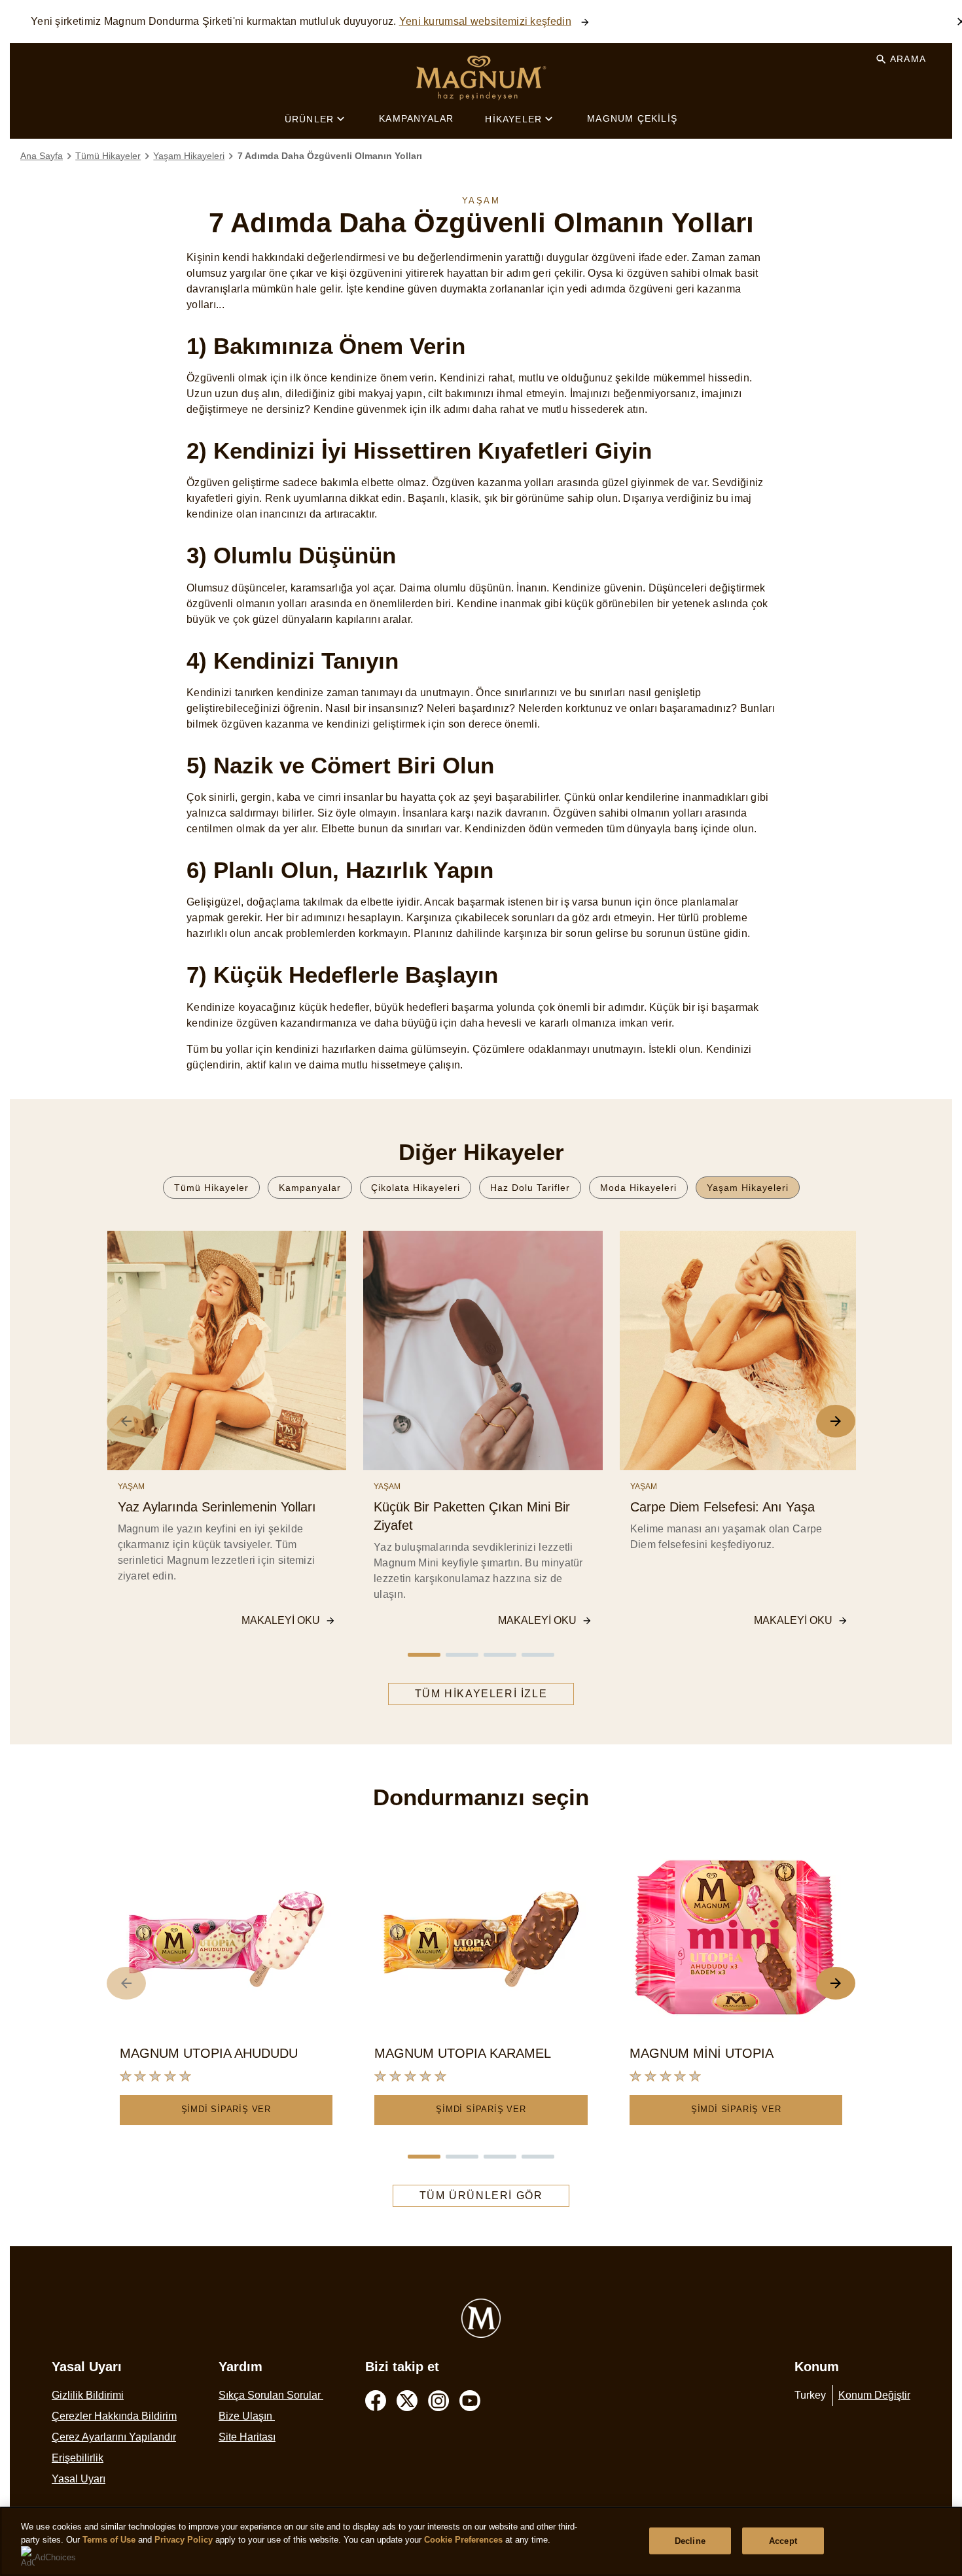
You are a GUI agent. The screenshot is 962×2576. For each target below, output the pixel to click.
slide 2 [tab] (462, 1655)
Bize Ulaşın (247, 2416)
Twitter (407, 2401)
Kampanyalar (416, 118)
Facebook (376, 2401)
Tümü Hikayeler (211, 1188)
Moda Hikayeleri (638, 1188)
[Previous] (126, 1421)
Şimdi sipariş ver (226, 2109)
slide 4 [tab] (538, 1655)
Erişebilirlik (78, 2458)
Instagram (438, 2401)
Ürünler (309, 119)
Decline (690, 2540)
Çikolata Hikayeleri (416, 1188)
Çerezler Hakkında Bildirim (114, 2416)
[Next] (836, 1421)
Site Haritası (247, 2437)
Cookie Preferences (463, 2540)
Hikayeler (513, 119)
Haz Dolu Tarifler (530, 1188)
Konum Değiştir (874, 2395)
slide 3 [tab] (500, 1655)
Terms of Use (109, 2540)
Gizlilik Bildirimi (88, 2395)
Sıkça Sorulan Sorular (271, 2395)
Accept (783, 2540)
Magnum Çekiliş (632, 118)
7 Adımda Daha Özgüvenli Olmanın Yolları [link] (330, 156)
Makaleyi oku (281, 1620)
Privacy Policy (184, 2540)
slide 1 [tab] (424, 1655)
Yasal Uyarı (79, 2479)
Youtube (470, 2401)
